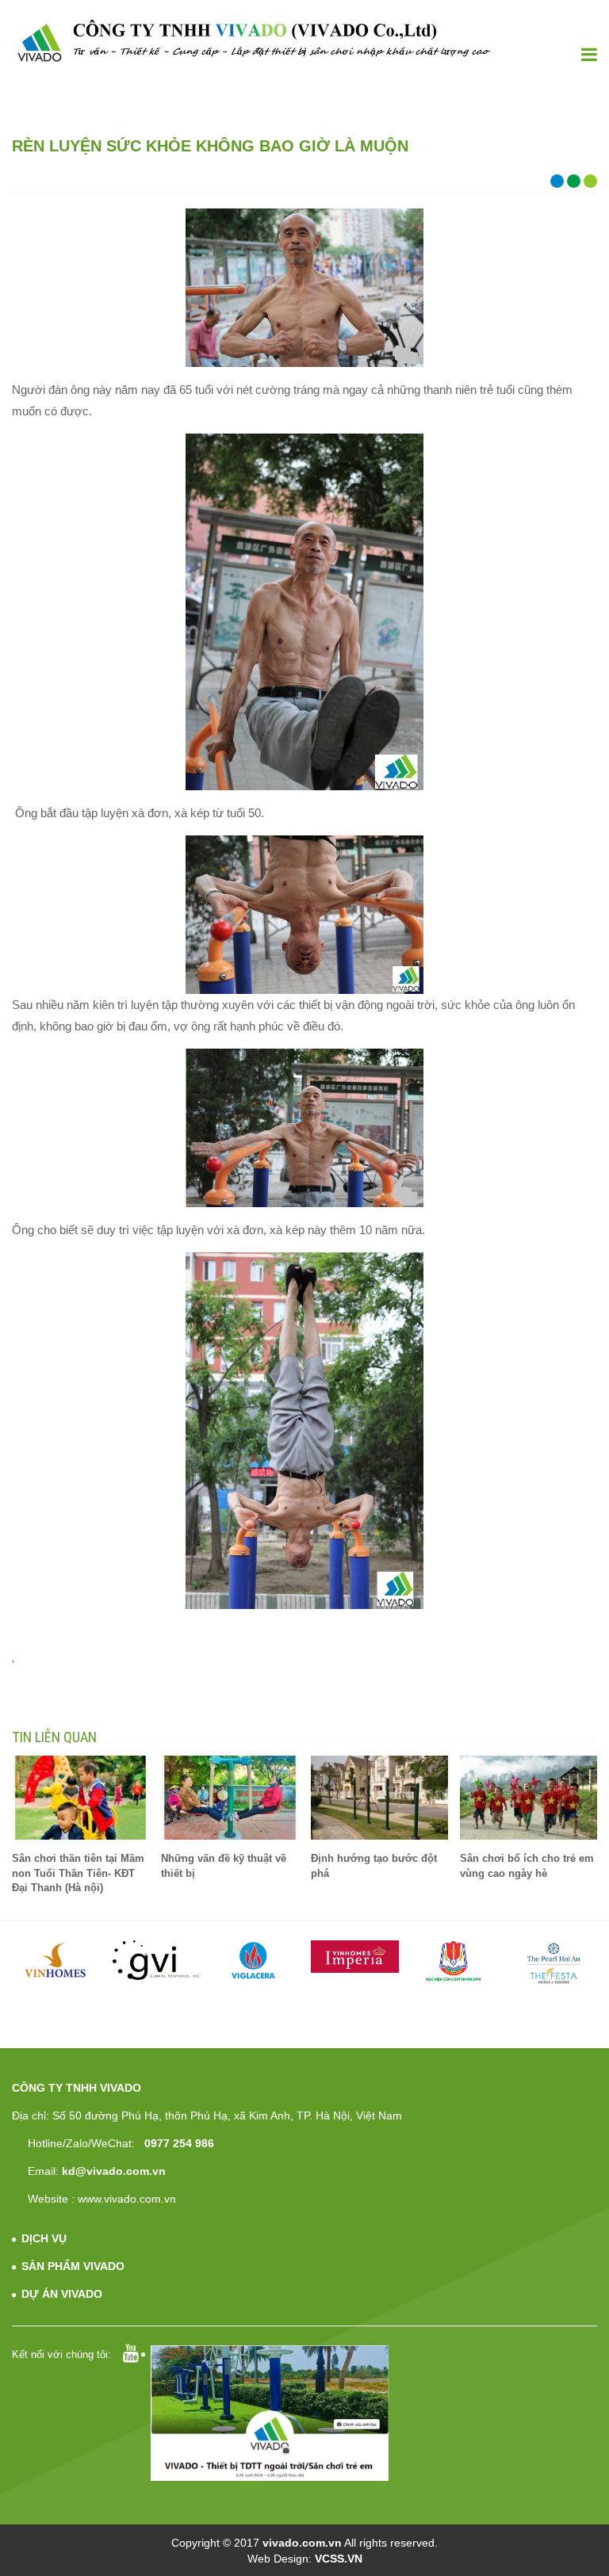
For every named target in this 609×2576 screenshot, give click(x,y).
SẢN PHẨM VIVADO (73, 2266)
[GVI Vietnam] (156, 1960)
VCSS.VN (339, 2559)
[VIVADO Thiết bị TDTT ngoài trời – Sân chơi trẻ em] (254, 41)
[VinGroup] (57, 1960)
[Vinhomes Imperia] (355, 1957)
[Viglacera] (256, 1962)
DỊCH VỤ (44, 2238)
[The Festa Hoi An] (554, 1963)
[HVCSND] (455, 1961)
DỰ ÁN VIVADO (62, 2294)
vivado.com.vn (302, 2543)
